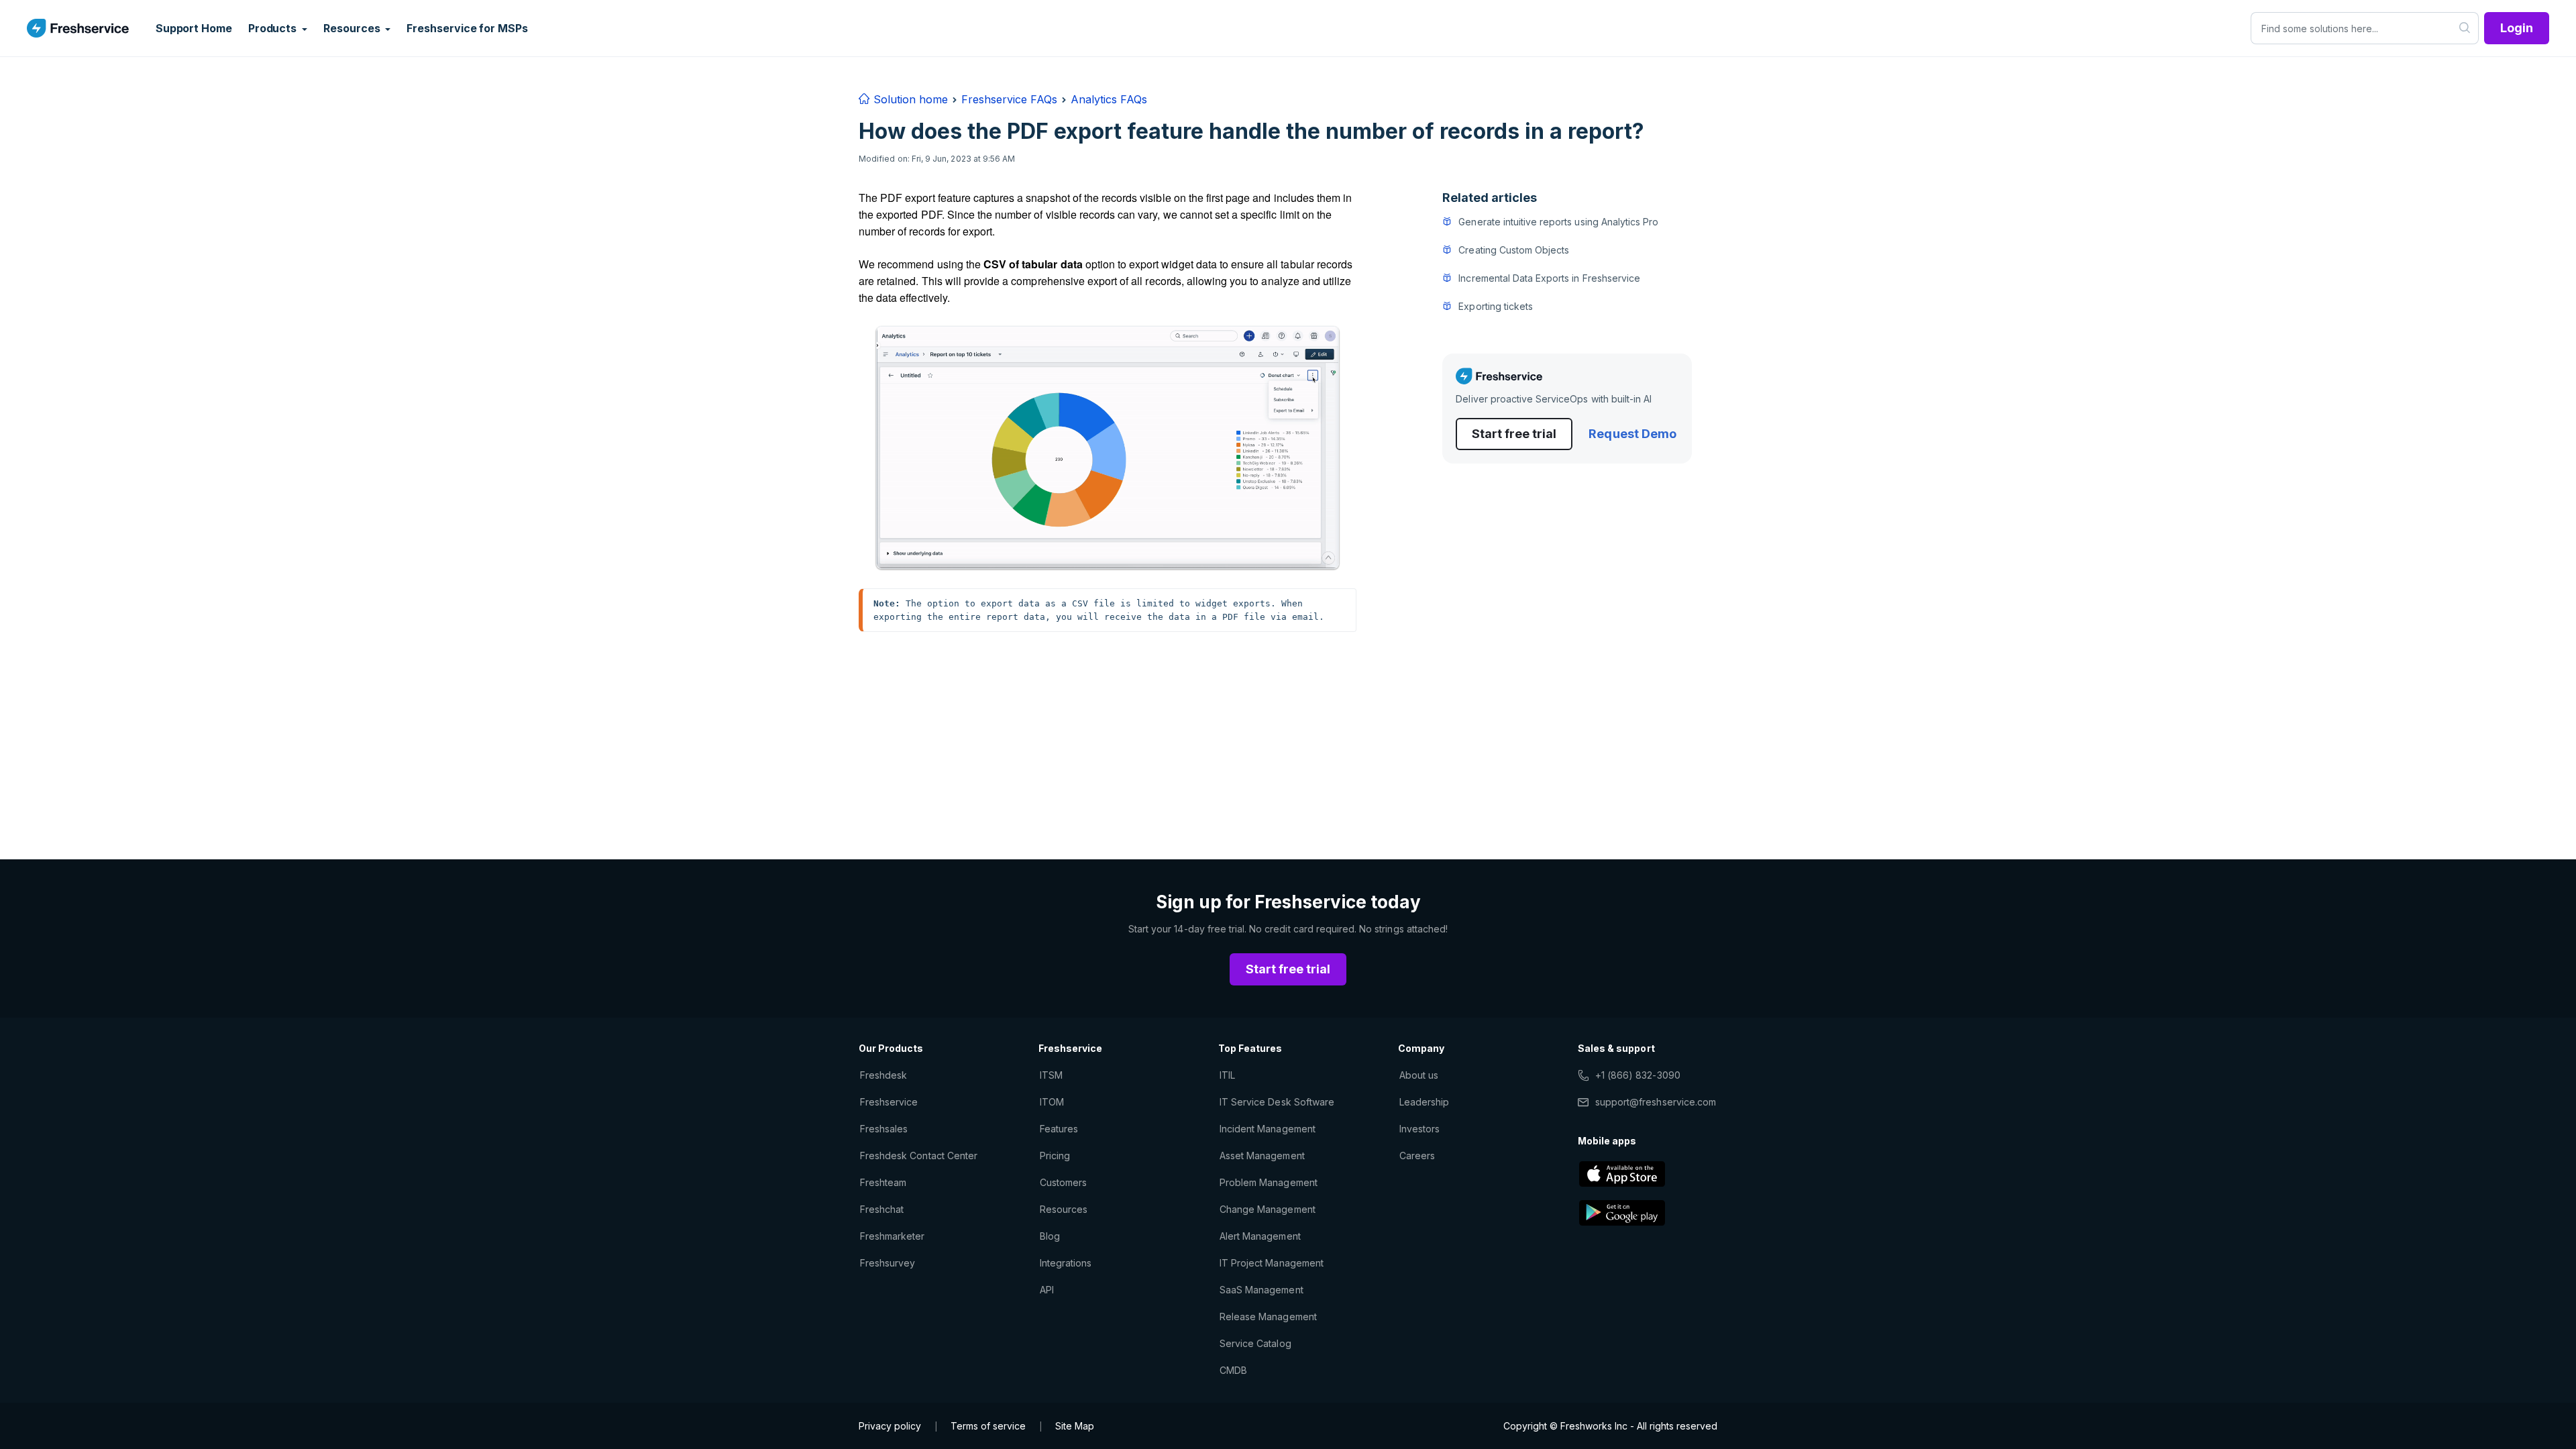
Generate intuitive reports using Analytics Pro (1558, 222)
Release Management (1268, 1317)
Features (1059, 1129)
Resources (1064, 1209)
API (1047, 1290)
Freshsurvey (888, 1263)
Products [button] (274, 28)
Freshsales (884, 1129)
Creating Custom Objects (1514, 250)
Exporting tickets (1496, 306)
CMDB (1233, 1370)
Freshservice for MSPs (467, 28)
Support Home (194, 28)
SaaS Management (1262, 1290)
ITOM (1052, 1102)
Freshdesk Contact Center (919, 1156)
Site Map (1075, 1426)
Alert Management (1260, 1236)
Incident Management (1268, 1129)
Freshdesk (883, 1075)
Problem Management (1269, 1182)
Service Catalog (1255, 1343)
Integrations (1066, 1263)
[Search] (2465, 28)
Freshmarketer (893, 1236)
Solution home (909, 99)
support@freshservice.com (1656, 1102)
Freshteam (883, 1182)
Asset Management (1262, 1156)
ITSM (1051, 1075)
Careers (1417, 1156)
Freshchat (882, 1209)
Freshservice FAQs (1009, 99)
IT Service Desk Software (1277, 1102)
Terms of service (988, 1426)
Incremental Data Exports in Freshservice (1549, 278)
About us (1419, 1075)
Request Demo (1632, 434)
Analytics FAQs (1109, 99)
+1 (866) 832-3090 (1638, 1075)
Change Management (1268, 1209)
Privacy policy (890, 1426)
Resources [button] (353, 28)
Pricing (1055, 1156)
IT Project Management (1272, 1263)
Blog (1050, 1236)
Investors (1419, 1129)
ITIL (1227, 1075)
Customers (1063, 1182)
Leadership (1424, 1102)
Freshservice (889, 1102)
